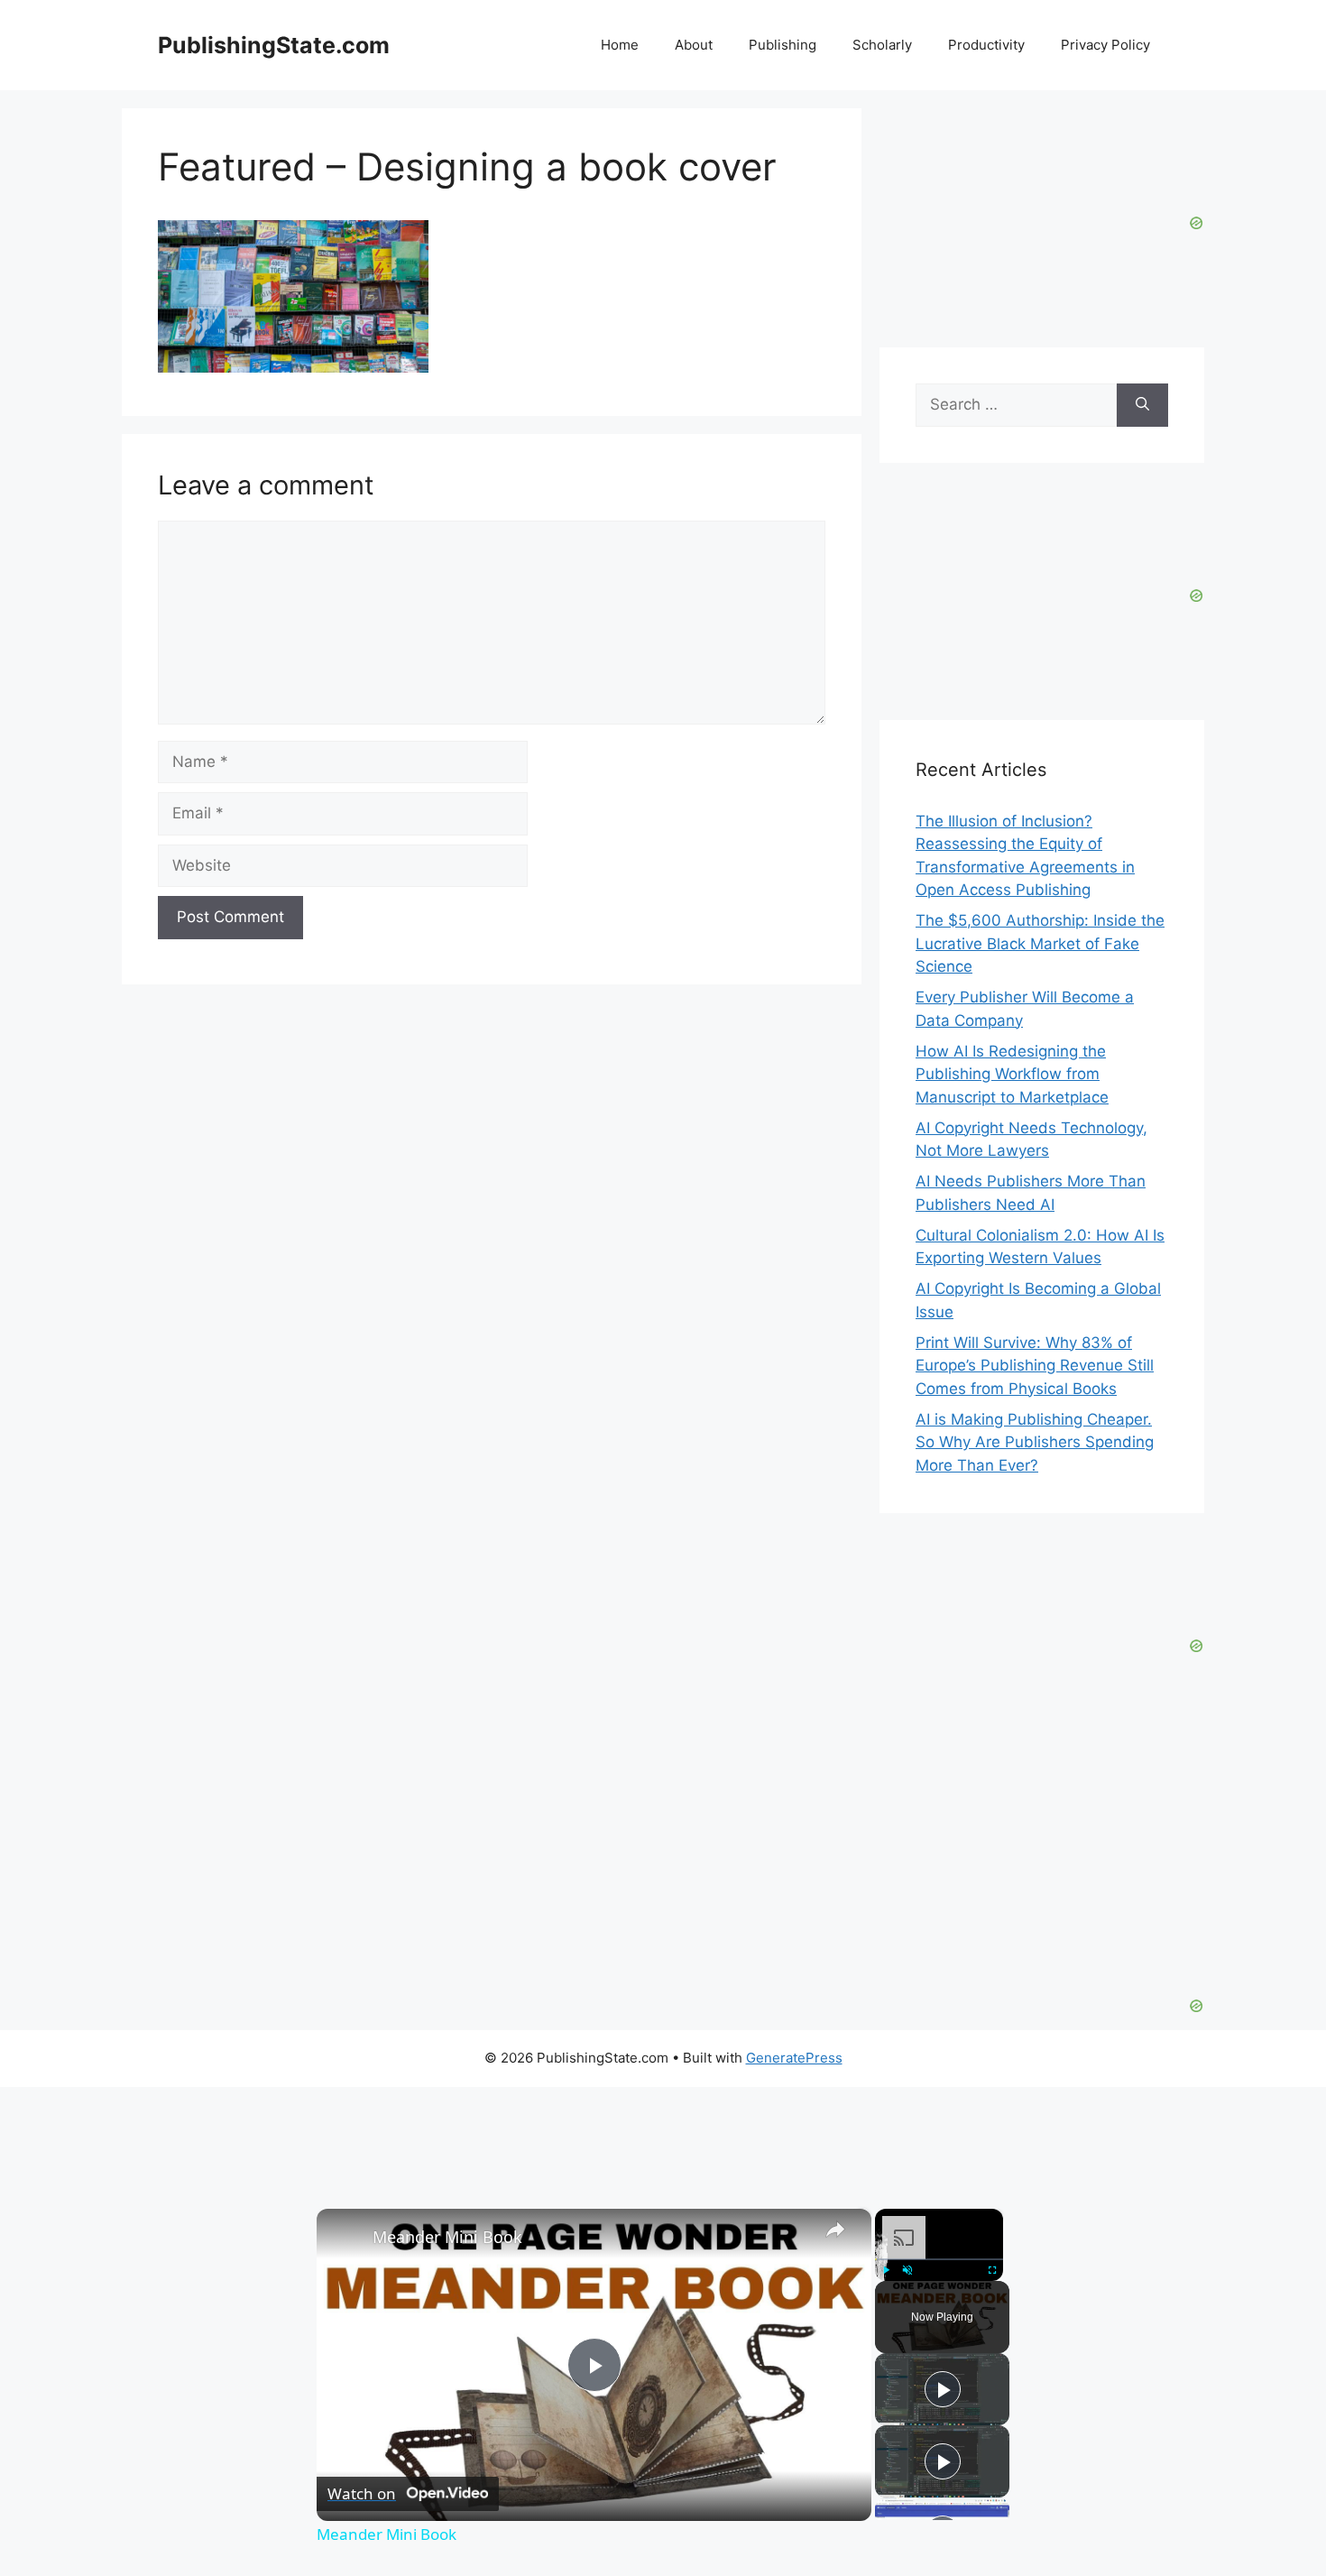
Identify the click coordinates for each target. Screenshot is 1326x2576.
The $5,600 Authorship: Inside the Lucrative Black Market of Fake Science (1040, 943)
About (694, 45)
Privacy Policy (1105, 45)
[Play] (886, 2269)
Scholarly (882, 45)
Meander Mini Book (447, 2237)
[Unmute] (907, 2269)
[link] (345, 2238)
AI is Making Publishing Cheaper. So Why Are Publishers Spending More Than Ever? (1035, 1442)
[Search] (1142, 405)
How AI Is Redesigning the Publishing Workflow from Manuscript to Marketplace (1012, 1074)
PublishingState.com (274, 45)
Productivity (986, 45)
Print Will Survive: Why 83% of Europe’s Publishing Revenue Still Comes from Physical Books (1035, 1366)
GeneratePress (794, 2058)
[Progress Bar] (939, 2258)
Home (620, 45)
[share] (835, 2229)
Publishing (783, 45)
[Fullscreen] (992, 2269)
